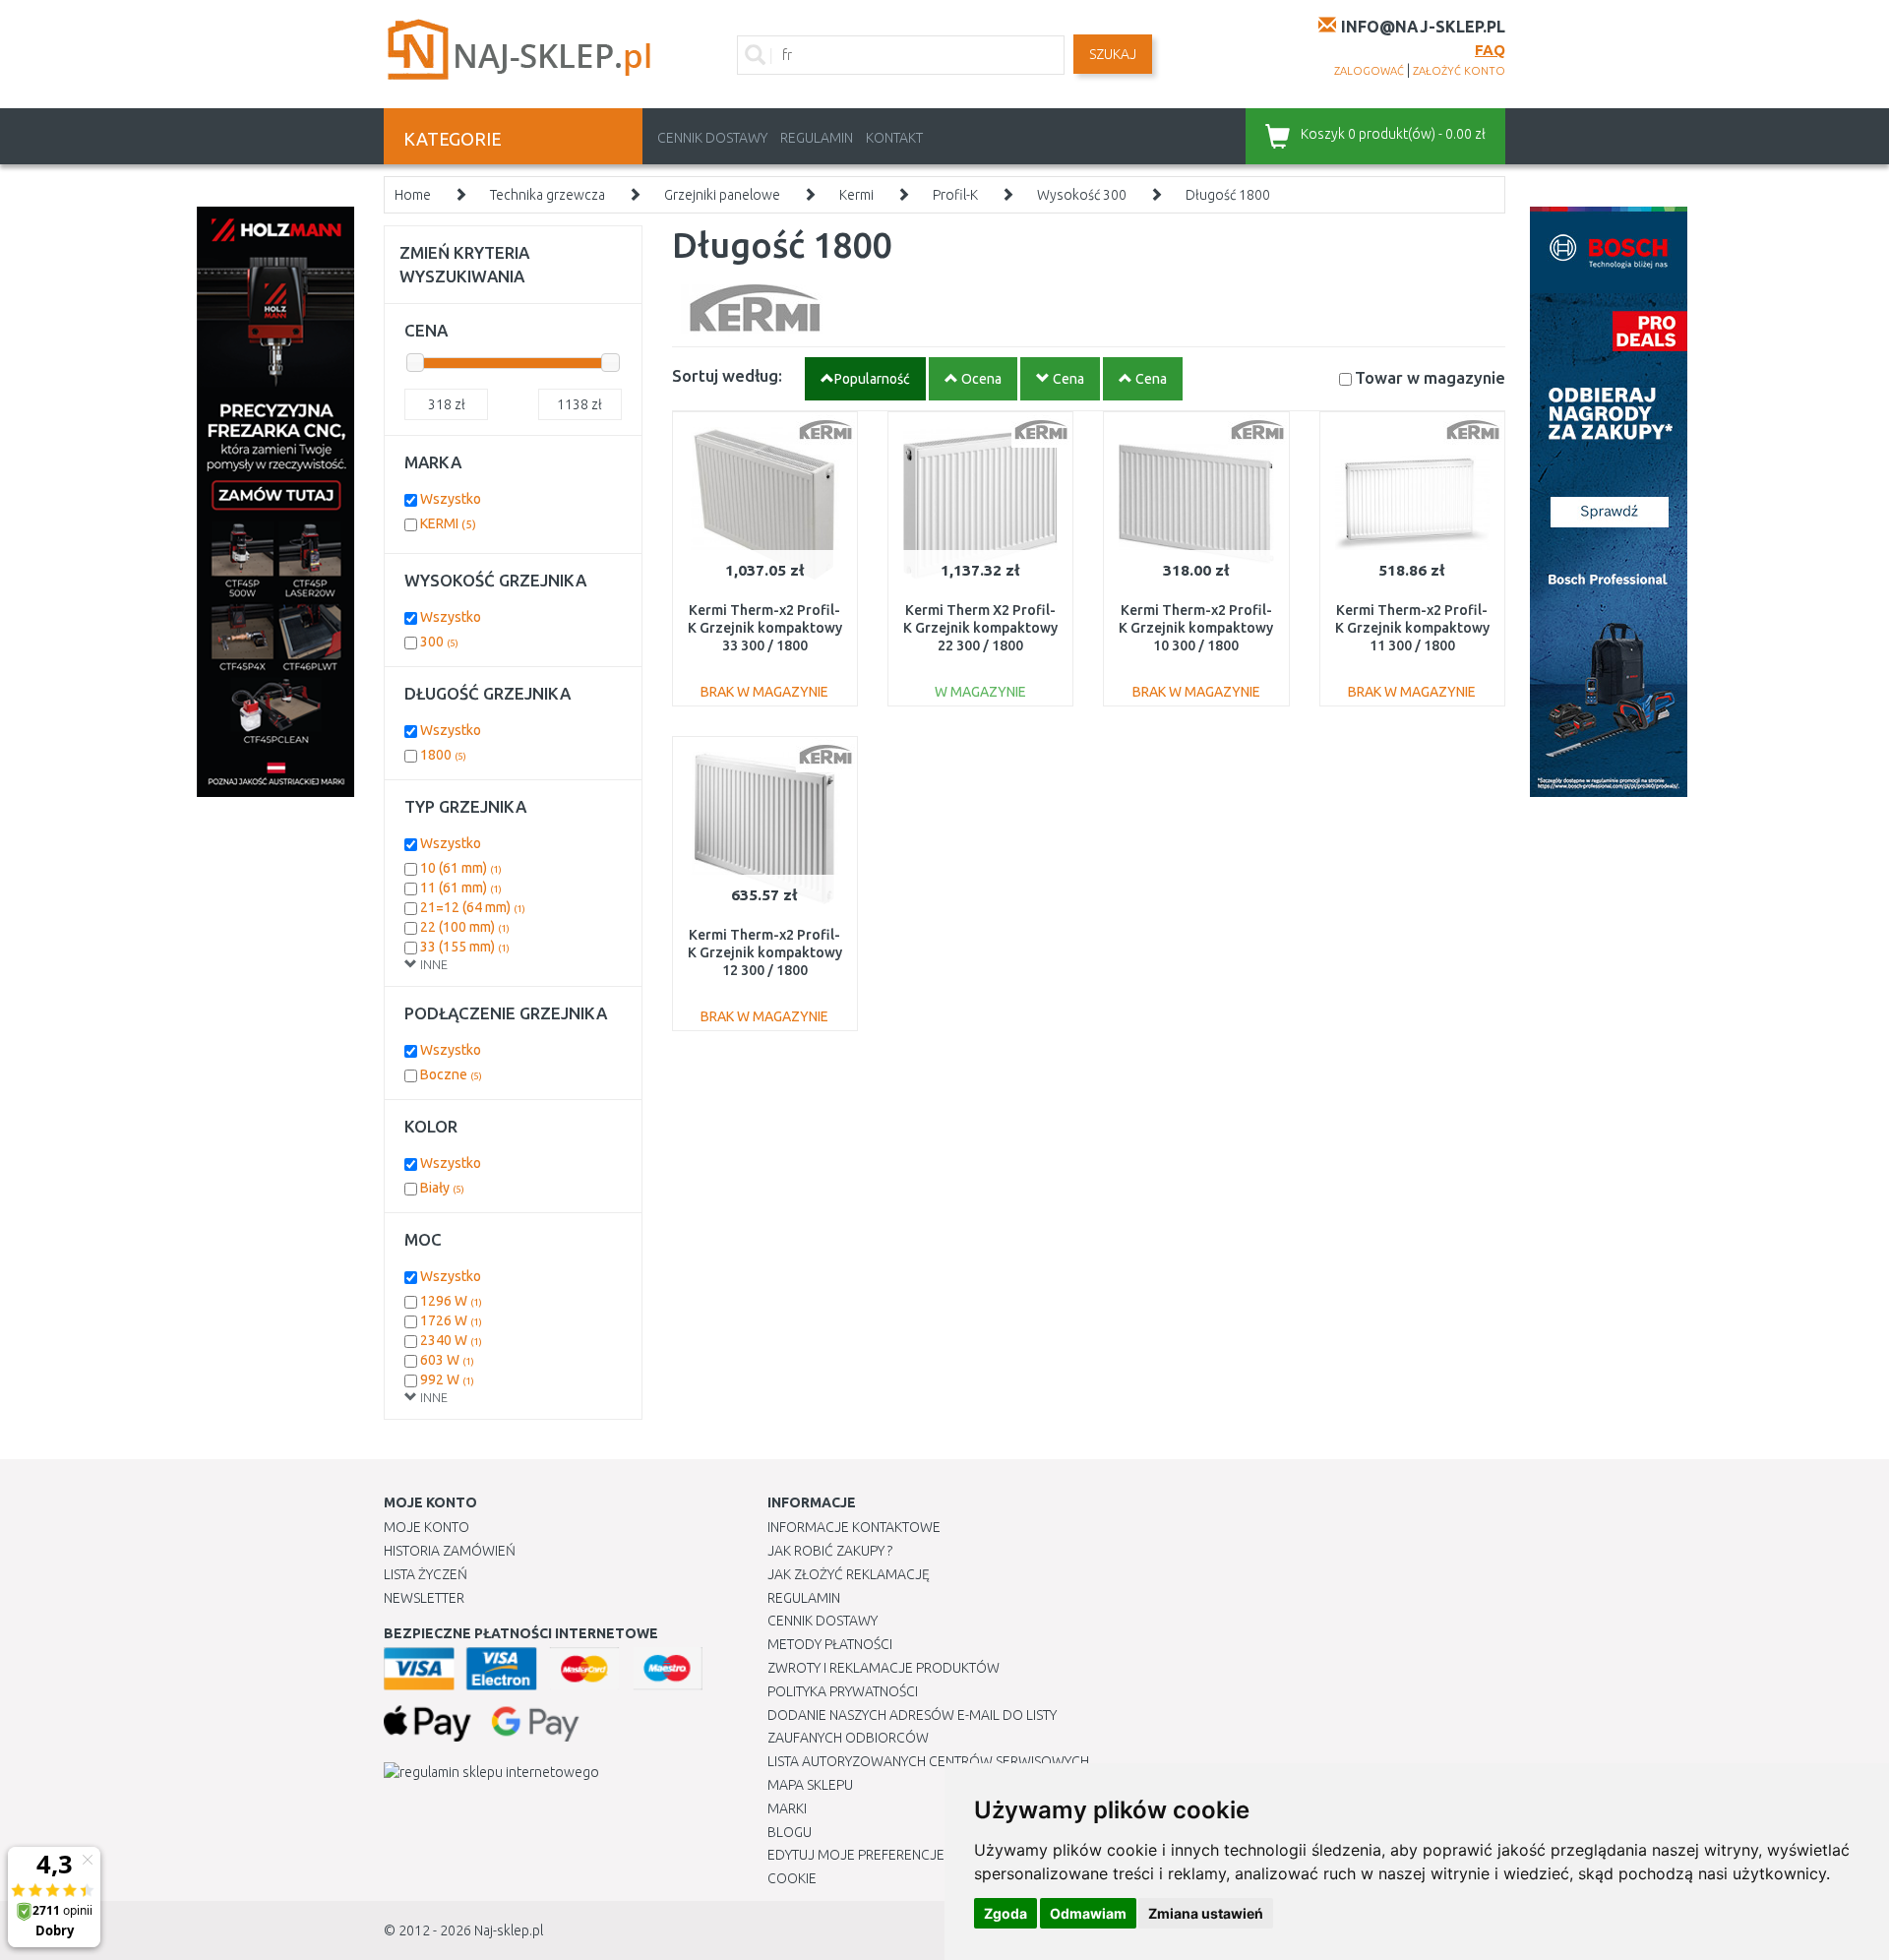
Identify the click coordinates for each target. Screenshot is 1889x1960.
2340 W (451, 1340)
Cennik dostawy (712, 138)
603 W (447, 1360)
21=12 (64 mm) (473, 907)
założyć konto (1459, 71)
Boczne (451, 1074)
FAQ (1490, 50)
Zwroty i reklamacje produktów (884, 1668)
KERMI (448, 523)
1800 (443, 755)
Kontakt (894, 138)
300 (439, 642)
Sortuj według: (727, 375)
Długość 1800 (1228, 195)
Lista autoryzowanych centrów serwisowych (928, 1761)
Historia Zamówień (450, 1551)
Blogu (790, 1832)
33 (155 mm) (465, 947)
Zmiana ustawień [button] (1206, 1913)
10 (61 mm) (461, 868)
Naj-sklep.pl (509, 1930)
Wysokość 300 (1082, 195)
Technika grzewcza (548, 195)
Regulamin (817, 138)
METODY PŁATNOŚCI (830, 1644)
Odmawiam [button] (1088, 1913)
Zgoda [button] (1005, 1913)
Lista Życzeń (426, 1574)
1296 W (451, 1301)
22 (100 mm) (465, 927)
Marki (787, 1808)
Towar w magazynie (1430, 377)
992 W (447, 1379)
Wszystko (451, 499)
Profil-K (955, 195)
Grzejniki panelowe (722, 195)
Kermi (856, 195)
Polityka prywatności (843, 1691)
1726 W (451, 1320)
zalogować (1369, 71)
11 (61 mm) (461, 888)
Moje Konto (427, 1527)
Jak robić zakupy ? (830, 1551)
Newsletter (424, 1598)
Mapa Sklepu (810, 1785)
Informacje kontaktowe (854, 1527)
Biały (442, 1188)
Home (413, 195)
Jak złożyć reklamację (849, 1574)
